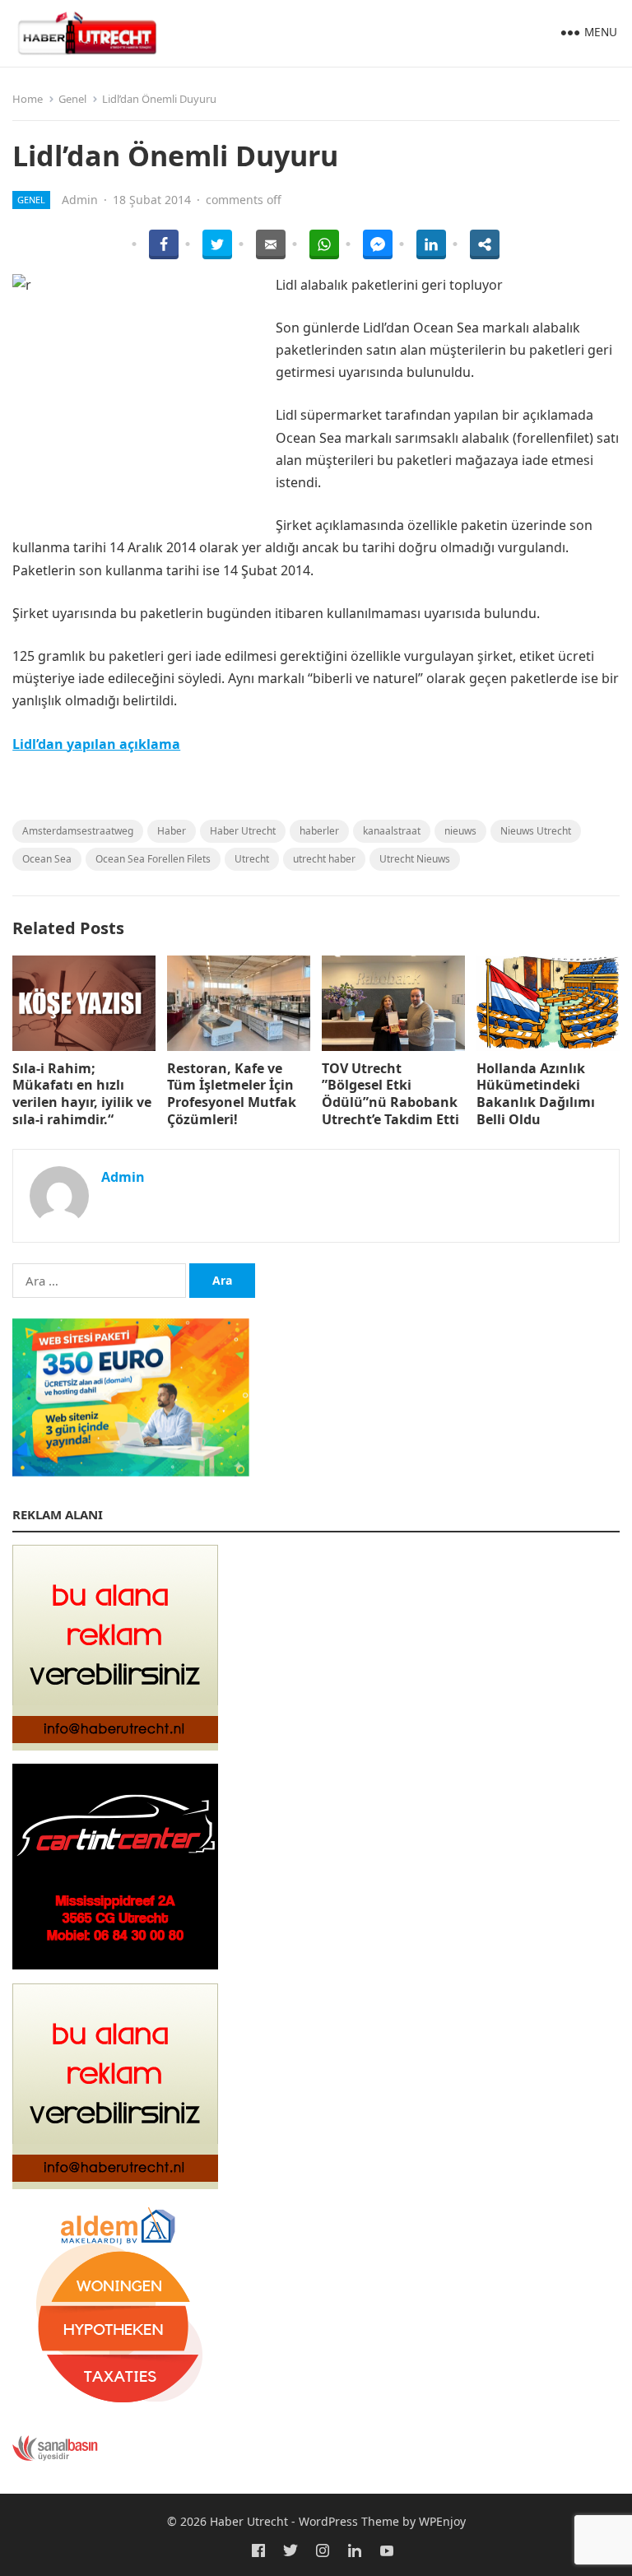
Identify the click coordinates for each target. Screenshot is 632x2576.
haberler (319, 831)
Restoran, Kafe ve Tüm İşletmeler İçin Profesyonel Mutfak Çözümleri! (232, 1094)
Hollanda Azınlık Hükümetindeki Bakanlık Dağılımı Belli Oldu (536, 1094)
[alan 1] (115, 1746)
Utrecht (252, 859)
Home (28, 99)
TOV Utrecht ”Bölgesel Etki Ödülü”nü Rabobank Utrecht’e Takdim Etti (390, 1094)
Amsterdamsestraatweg (78, 831)
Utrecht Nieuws (415, 859)
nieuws (460, 831)
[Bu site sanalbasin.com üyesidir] (55, 2457)
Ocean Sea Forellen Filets (153, 859)
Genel (72, 99)
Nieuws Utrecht (536, 831)
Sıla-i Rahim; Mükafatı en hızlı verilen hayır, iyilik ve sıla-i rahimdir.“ (82, 1094)
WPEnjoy (442, 2521)
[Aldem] (115, 2403)
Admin (80, 200)
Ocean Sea (47, 859)
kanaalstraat (392, 831)
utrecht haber (324, 859)
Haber (172, 831)
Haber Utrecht (243, 831)
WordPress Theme (349, 2521)
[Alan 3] (115, 2184)
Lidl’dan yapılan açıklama (96, 744)
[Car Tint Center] (115, 1965)
